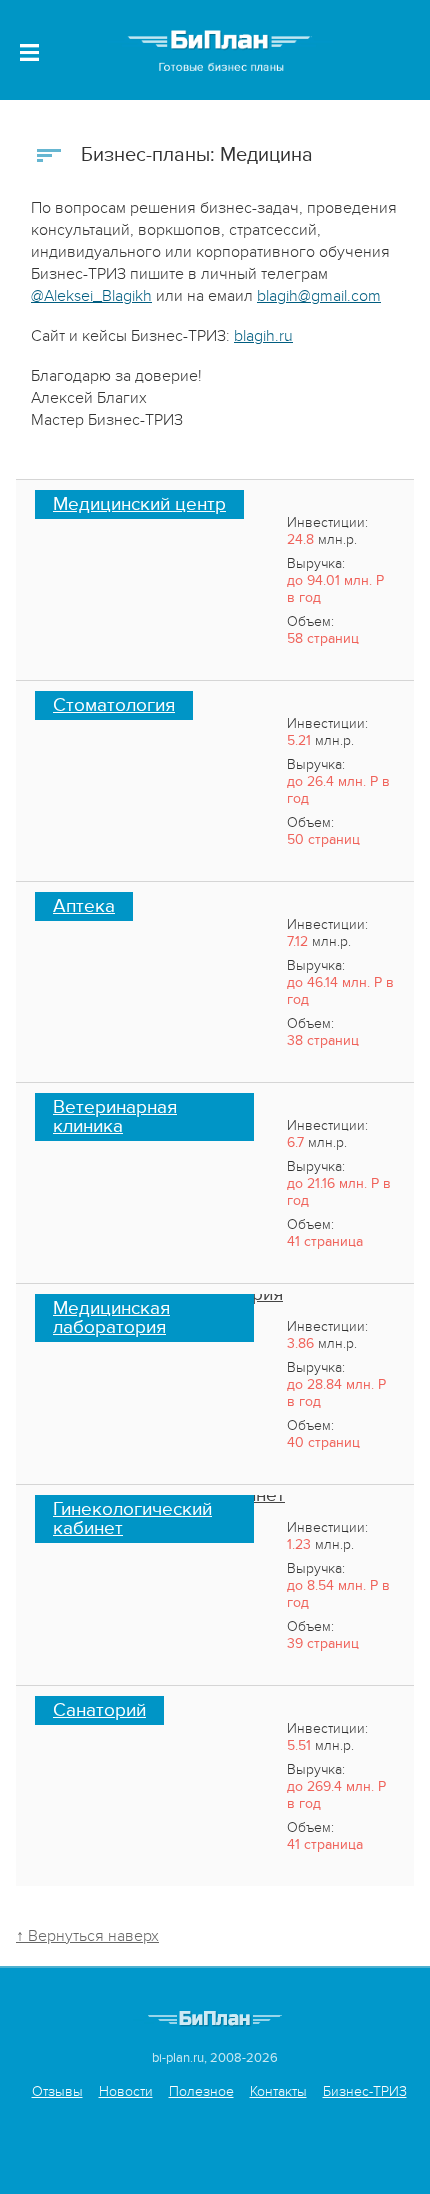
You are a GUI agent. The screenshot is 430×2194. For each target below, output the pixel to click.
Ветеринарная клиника (115, 1117)
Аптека (84, 906)
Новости (126, 2091)
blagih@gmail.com (319, 296)
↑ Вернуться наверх (87, 1936)
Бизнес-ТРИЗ (365, 2091)
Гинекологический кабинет (132, 1519)
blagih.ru (263, 336)
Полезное (201, 2091)
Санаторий (99, 1710)
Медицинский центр (139, 504)
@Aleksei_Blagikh (91, 296)
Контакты (278, 2091)
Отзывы (57, 2091)
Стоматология (114, 705)
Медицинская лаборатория (111, 1318)
